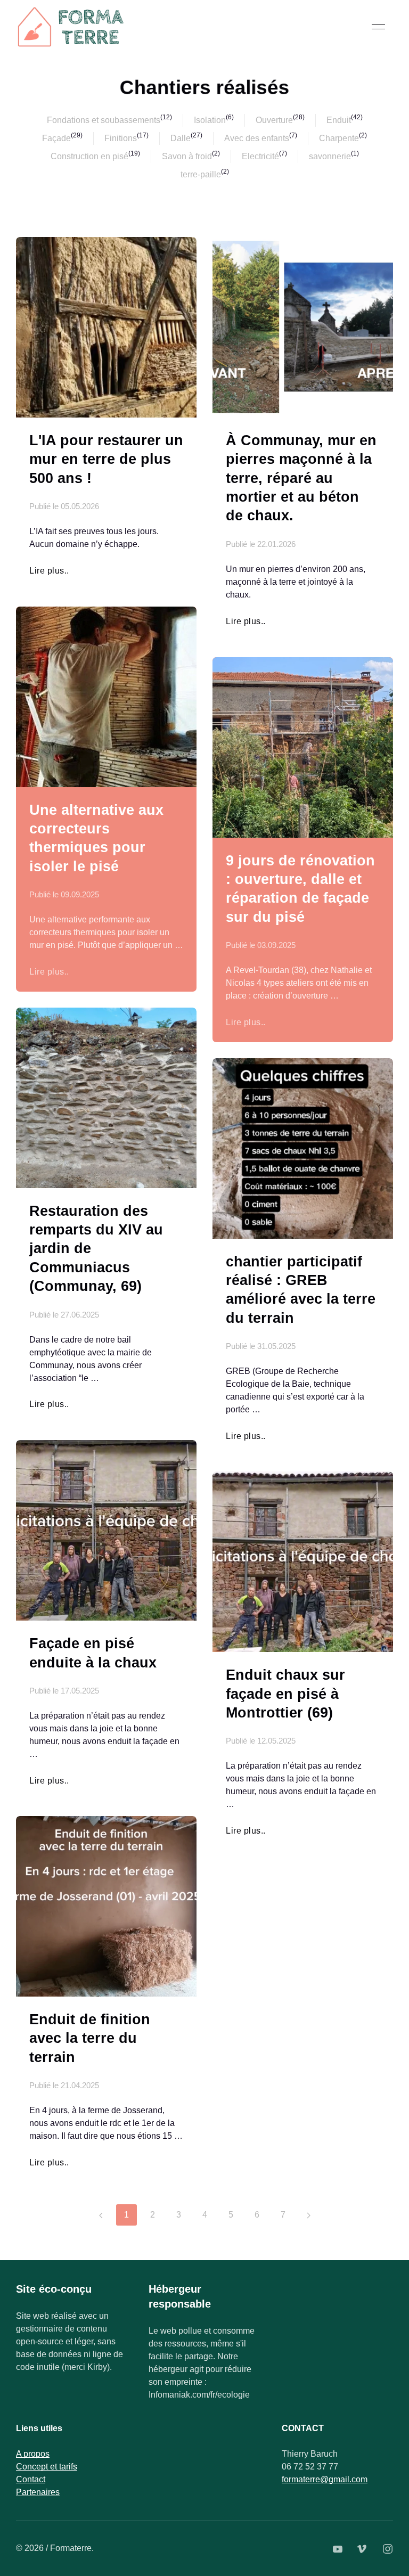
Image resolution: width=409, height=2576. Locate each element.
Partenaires (38, 2492)
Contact (31, 2479)
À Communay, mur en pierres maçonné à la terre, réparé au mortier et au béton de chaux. (301, 478)
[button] (378, 27)
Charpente (339, 138)
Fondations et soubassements (104, 120)
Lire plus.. (49, 571)
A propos (33, 2454)
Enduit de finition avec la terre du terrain (90, 2038)
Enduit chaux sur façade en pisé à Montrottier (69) (285, 1694)
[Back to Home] (72, 27)
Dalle (181, 138)
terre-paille (201, 174)
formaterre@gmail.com (325, 2479)
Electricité (260, 156)
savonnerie (330, 156)
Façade (56, 138)
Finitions (121, 138)
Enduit (339, 120)
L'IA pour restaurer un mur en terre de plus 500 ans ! (106, 459)
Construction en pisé (89, 156)
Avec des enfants (257, 138)
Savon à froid (187, 156)
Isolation (210, 120)
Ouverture (274, 120)
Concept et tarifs (47, 2467)
